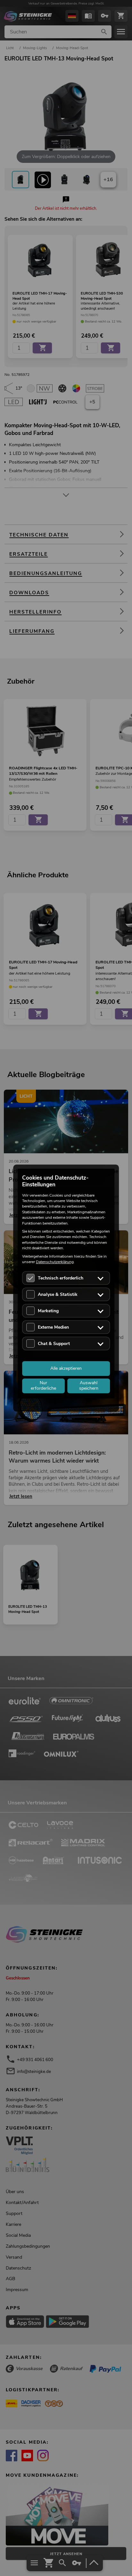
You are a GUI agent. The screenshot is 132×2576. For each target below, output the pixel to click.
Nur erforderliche (43, 1386)
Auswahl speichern (89, 1386)
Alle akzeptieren (66, 1368)
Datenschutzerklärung (55, 1262)
